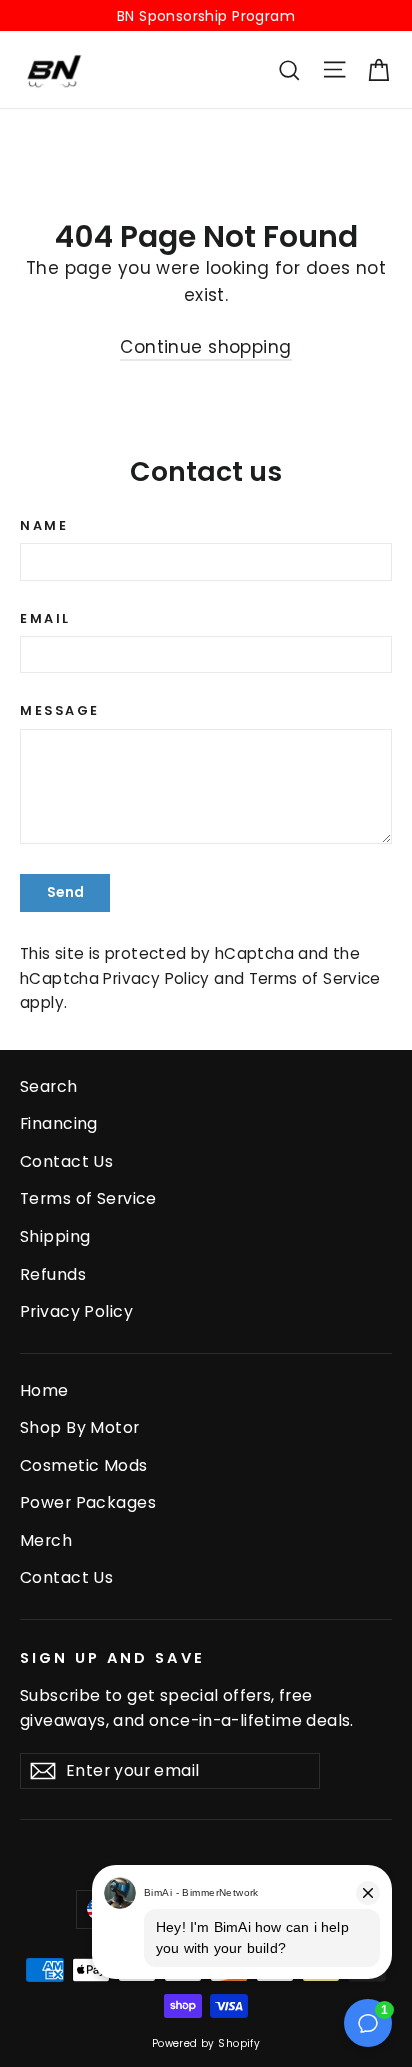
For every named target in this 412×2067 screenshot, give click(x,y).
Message (60, 710)
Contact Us (66, 1161)
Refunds (53, 1274)
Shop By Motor (80, 1427)
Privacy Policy (156, 978)
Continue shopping (205, 347)
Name (44, 525)
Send (65, 892)
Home (44, 1390)
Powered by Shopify (206, 2043)
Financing (59, 1123)
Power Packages (88, 1502)
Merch (46, 1540)
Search (49, 1086)
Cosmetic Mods (84, 1465)
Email (45, 618)
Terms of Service (315, 978)
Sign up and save (112, 1658)
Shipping (55, 1236)
